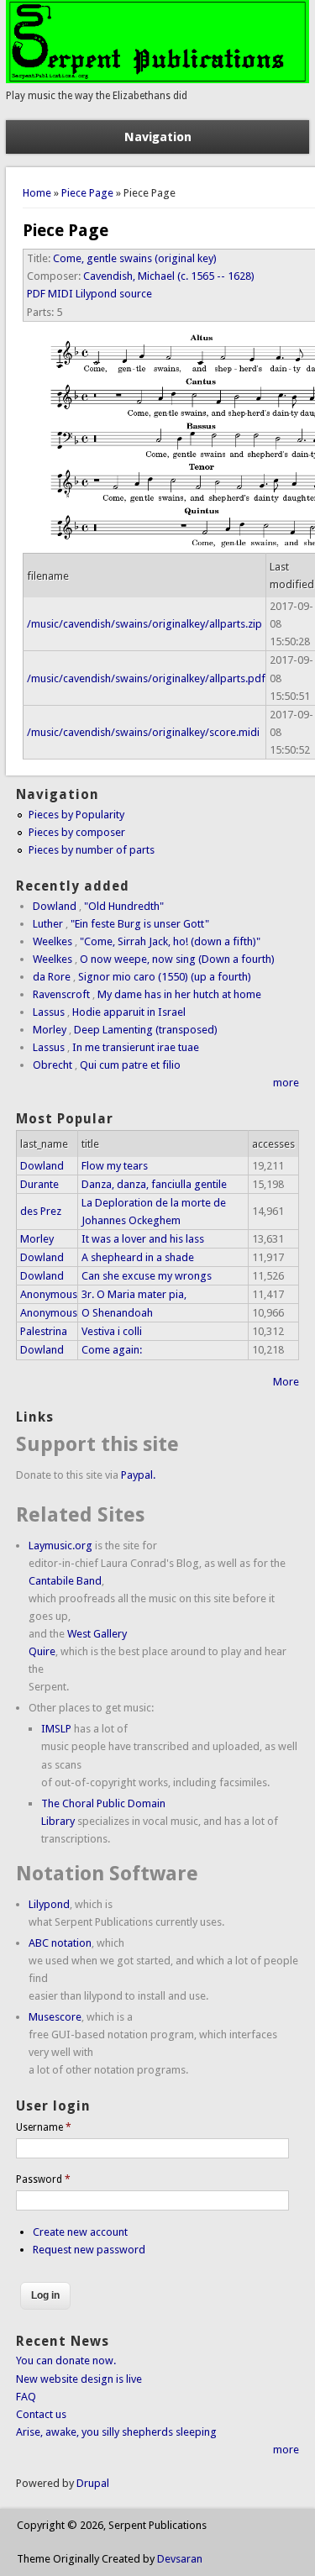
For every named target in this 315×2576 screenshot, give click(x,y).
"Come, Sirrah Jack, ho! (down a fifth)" (170, 941)
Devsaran (180, 2559)
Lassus (49, 1012)
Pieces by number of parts (92, 850)
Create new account (80, 2232)
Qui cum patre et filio (130, 1065)
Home (37, 193)
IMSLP (56, 1729)
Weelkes (52, 941)
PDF (36, 294)
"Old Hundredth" (124, 906)
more (286, 1083)
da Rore (52, 977)
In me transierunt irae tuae (136, 1047)
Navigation (158, 137)
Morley (50, 1030)
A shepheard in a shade (138, 1257)
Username (44, 2127)
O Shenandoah (117, 1313)
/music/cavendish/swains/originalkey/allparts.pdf (146, 678)
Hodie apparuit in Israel (129, 1012)
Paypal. (138, 1475)
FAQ (26, 2397)
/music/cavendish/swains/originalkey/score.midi (143, 732)
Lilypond (49, 1904)
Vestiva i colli (112, 1331)
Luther (48, 924)
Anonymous (49, 1294)
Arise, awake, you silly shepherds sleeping (116, 2432)
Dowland (55, 906)
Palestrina (44, 1331)
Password (43, 2179)
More (286, 1382)
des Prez (41, 1211)
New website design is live (79, 2379)
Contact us (41, 2414)
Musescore (55, 2017)
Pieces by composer (77, 832)
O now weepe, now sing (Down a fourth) (177, 959)
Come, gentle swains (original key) (135, 258)
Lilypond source (114, 294)
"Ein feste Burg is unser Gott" (140, 924)
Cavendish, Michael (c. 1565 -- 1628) (169, 276)
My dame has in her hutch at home (179, 994)
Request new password (89, 2250)
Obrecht (52, 1065)
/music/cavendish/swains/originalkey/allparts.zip (144, 624)
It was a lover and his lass (143, 1239)
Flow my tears (115, 1166)
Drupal (93, 2483)
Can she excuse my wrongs (147, 1276)
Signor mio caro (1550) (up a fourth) (165, 977)
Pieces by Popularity (76, 815)
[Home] (158, 79)
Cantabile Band (65, 1581)
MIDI (60, 294)
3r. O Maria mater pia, (134, 1294)
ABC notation (60, 1943)
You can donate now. (66, 2360)
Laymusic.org (60, 1546)
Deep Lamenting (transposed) (146, 1030)
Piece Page (87, 193)
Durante (39, 1184)
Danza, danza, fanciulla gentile (154, 1184)
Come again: (112, 1350)
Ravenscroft (61, 994)
